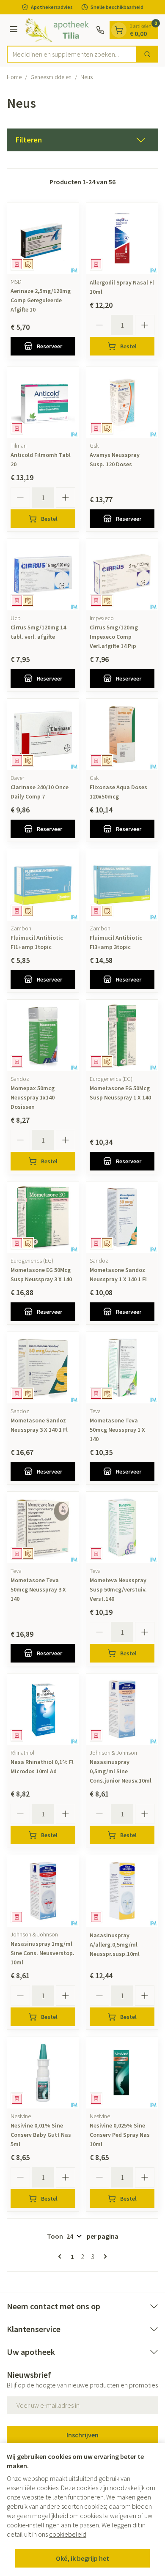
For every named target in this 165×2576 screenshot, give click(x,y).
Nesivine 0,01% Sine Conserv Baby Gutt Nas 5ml (41, 2135)
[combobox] (72, 54)
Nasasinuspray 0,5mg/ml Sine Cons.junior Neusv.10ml (121, 1771)
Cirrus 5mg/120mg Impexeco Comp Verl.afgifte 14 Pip (114, 637)
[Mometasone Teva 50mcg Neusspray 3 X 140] (43, 1527)
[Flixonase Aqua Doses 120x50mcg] (122, 734)
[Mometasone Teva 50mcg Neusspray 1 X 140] (122, 1368)
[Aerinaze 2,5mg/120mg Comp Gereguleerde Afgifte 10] (43, 238)
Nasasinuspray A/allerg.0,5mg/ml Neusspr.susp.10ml (115, 1944)
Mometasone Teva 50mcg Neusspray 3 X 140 (38, 1589)
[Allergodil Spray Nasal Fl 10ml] (122, 238)
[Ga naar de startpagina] (58, 30)
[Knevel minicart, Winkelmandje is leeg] (119, 30)
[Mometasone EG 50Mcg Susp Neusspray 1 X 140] (122, 1035)
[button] (82, 140)
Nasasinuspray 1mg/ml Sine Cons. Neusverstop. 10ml (43, 1953)
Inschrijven (82, 2435)
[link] (61, 2256)
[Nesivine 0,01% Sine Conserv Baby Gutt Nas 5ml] (43, 2073)
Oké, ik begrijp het (82, 2558)
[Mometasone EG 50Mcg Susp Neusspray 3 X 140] (43, 1217)
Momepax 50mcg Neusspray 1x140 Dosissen (33, 1097)
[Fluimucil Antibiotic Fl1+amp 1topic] (43, 885)
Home (14, 77)
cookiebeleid (68, 2534)
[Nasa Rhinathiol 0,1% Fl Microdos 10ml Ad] (43, 1709)
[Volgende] (104, 2256)
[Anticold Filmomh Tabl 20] (43, 402)
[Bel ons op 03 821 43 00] (100, 30)
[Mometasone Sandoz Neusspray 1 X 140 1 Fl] (122, 1217)
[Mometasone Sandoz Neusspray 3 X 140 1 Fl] (43, 1368)
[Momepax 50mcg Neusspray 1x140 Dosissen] (43, 1035)
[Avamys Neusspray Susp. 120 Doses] (122, 402)
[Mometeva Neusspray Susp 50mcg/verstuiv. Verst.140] (122, 1527)
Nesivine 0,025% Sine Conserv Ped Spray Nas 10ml (120, 2135)
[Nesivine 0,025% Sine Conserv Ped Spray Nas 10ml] (122, 2073)
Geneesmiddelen (51, 77)
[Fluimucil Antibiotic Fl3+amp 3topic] (122, 885)
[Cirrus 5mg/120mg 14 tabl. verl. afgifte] (43, 575)
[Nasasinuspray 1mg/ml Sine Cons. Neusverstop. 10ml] (43, 1891)
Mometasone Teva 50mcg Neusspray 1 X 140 (117, 1430)
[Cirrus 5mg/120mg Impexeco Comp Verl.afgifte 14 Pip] (122, 575)
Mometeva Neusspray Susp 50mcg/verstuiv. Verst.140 (118, 1589)
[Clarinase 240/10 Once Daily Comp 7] (43, 734)
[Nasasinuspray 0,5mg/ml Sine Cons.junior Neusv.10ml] (122, 1709)
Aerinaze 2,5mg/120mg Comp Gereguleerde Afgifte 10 (41, 300)
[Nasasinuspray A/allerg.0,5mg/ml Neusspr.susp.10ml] (122, 1891)
